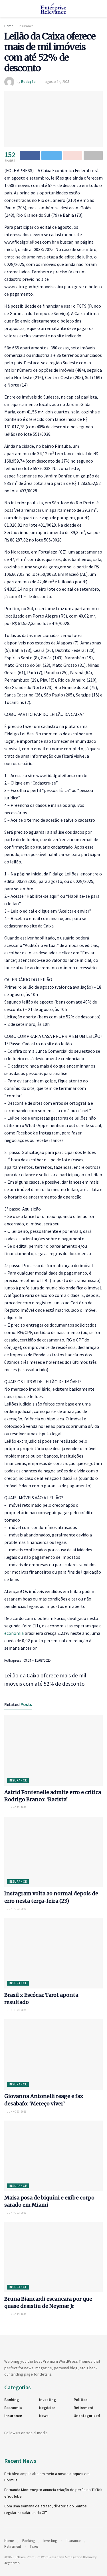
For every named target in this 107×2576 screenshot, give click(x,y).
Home (9, 26)
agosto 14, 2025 (57, 82)
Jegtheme (12, 2563)
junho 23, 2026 (17, 1807)
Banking (12, 2400)
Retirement (84, 2408)
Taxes (34, 2546)
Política (81, 2400)
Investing (48, 2400)
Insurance (26, 26)
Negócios (47, 2408)
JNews (20, 2557)
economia (14, 1633)
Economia (13, 2408)
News (44, 2416)
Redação (28, 82)
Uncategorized (87, 2416)
